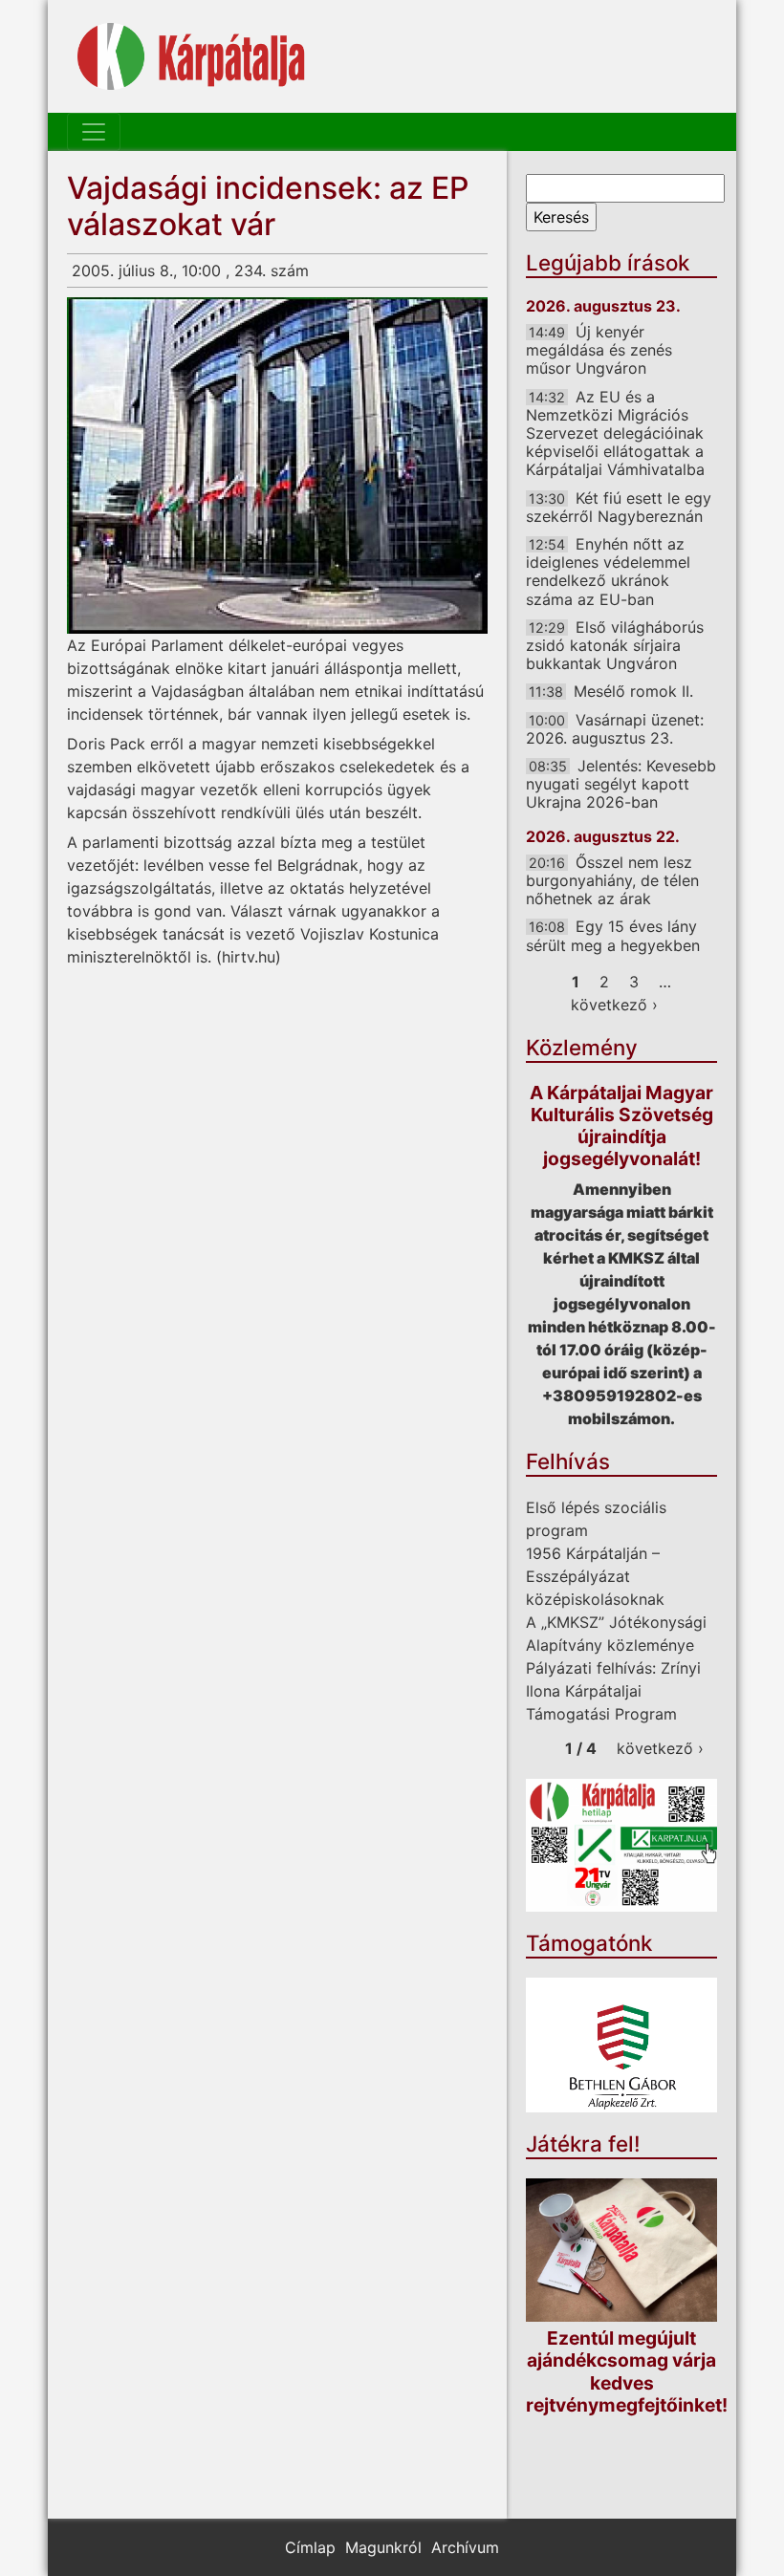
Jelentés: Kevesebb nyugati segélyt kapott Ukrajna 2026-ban (621, 784)
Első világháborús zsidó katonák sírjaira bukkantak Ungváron (615, 645)
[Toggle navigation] (94, 132)
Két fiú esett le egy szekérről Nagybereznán (619, 507)
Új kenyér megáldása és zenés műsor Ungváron (599, 350)
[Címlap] (191, 56)
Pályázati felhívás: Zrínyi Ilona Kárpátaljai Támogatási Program (613, 1691)
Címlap (310, 2547)
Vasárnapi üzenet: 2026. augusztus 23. (615, 729)
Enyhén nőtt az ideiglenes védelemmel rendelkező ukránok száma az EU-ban (608, 572)
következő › (614, 1005)
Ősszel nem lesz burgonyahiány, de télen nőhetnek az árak (612, 880)
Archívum (465, 2547)
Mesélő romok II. (633, 691)
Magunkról (383, 2547)
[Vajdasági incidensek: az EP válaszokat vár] (277, 466)
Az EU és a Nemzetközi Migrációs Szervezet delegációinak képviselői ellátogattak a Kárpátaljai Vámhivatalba (615, 433)
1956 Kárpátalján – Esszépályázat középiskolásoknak (595, 1576)
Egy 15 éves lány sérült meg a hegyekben (613, 935)
